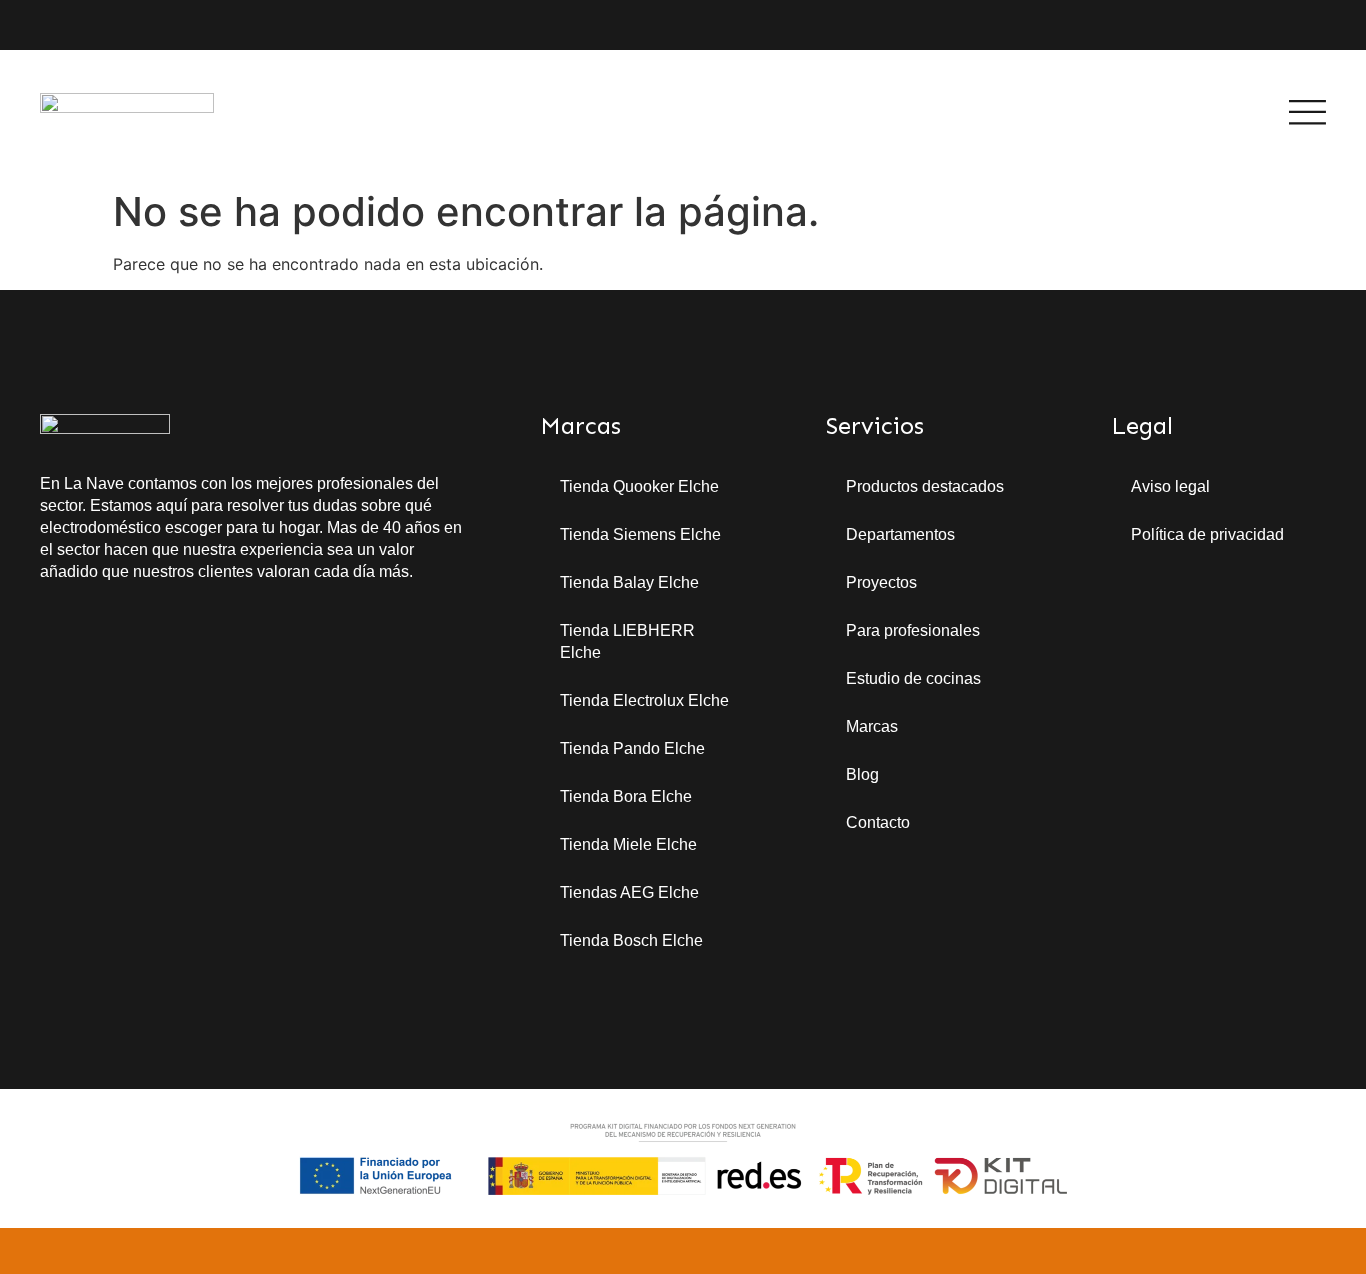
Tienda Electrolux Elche (644, 700)
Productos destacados (925, 486)
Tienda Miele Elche (628, 844)
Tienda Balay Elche (629, 582)
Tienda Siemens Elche (640, 534)
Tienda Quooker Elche (639, 486)
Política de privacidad (1207, 534)
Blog (862, 774)
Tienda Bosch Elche (631, 940)
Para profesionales (913, 630)
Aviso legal (1170, 486)
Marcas (872, 726)
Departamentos (900, 534)
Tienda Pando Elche (632, 748)
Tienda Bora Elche (626, 796)
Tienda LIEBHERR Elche (627, 641)
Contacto (878, 822)
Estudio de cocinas (913, 678)
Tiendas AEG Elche (629, 892)
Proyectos (881, 582)
